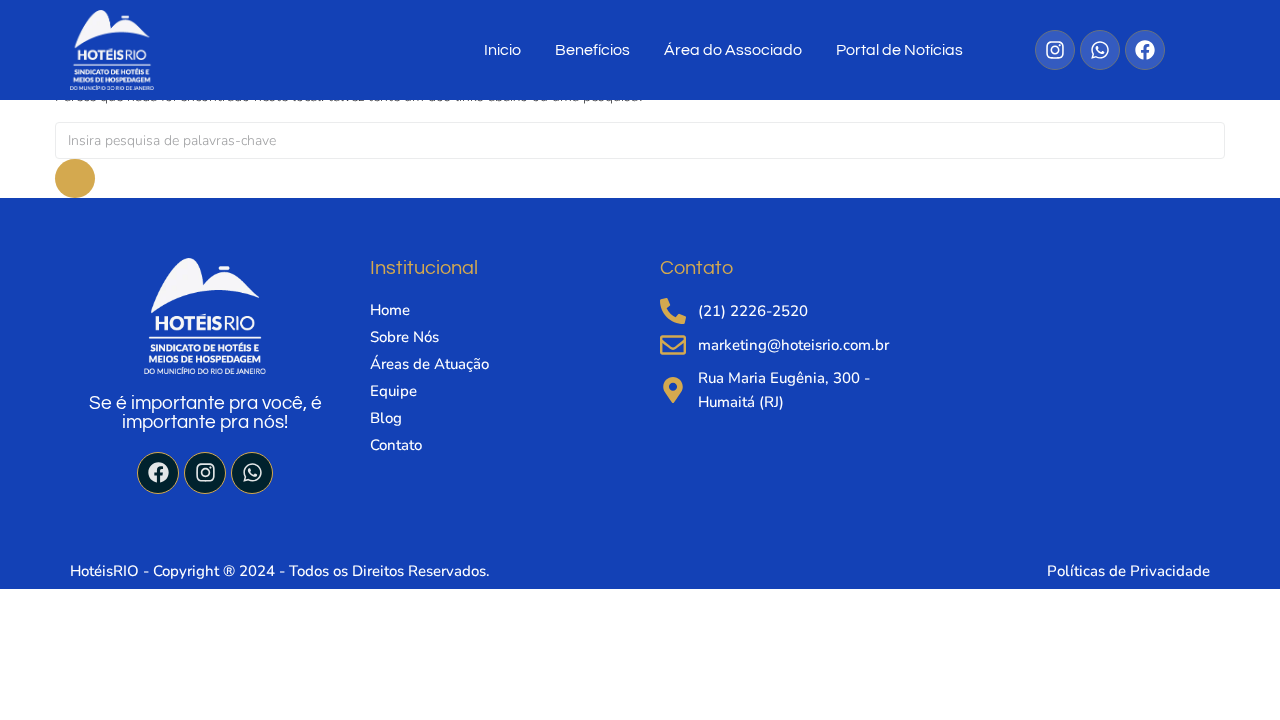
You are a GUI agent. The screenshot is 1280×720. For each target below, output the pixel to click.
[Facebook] (158, 473)
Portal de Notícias (899, 50)
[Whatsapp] (252, 473)
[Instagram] (205, 473)
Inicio (502, 50)
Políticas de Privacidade (1128, 571)
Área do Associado (733, 50)
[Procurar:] (640, 140)
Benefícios (592, 50)
